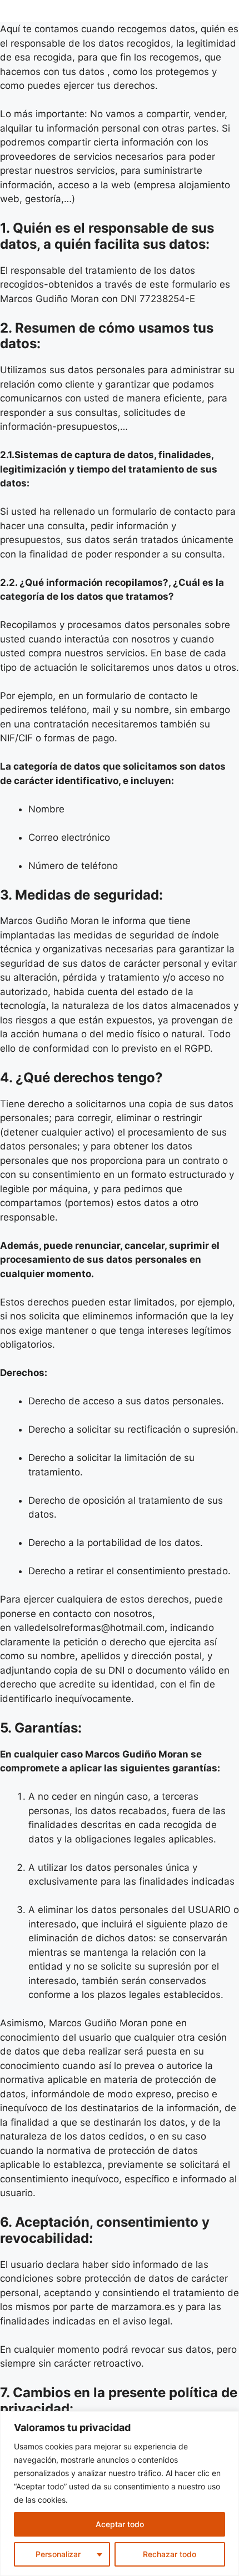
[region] (120, 2494)
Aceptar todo (120, 2524)
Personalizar (58, 2554)
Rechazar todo (170, 2554)
